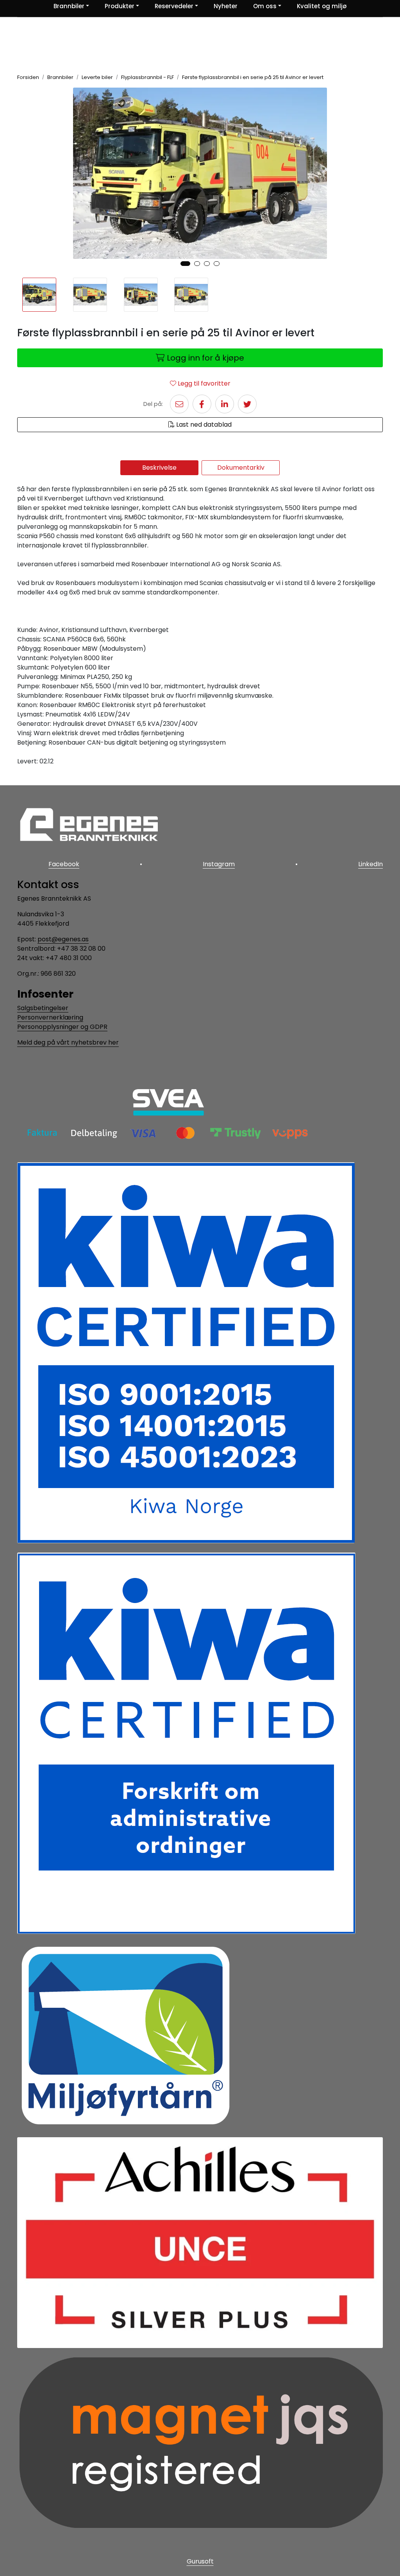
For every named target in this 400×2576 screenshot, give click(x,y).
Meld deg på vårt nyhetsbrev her (68, 1042)
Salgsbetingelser (43, 1008)
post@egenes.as (63, 939)
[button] (185, 264)
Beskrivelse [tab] (159, 468)
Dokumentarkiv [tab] (241, 468)
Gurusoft (200, 2561)
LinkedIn (371, 864)
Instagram (219, 864)
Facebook (64, 864)
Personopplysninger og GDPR (62, 1027)
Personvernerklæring (50, 1017)
